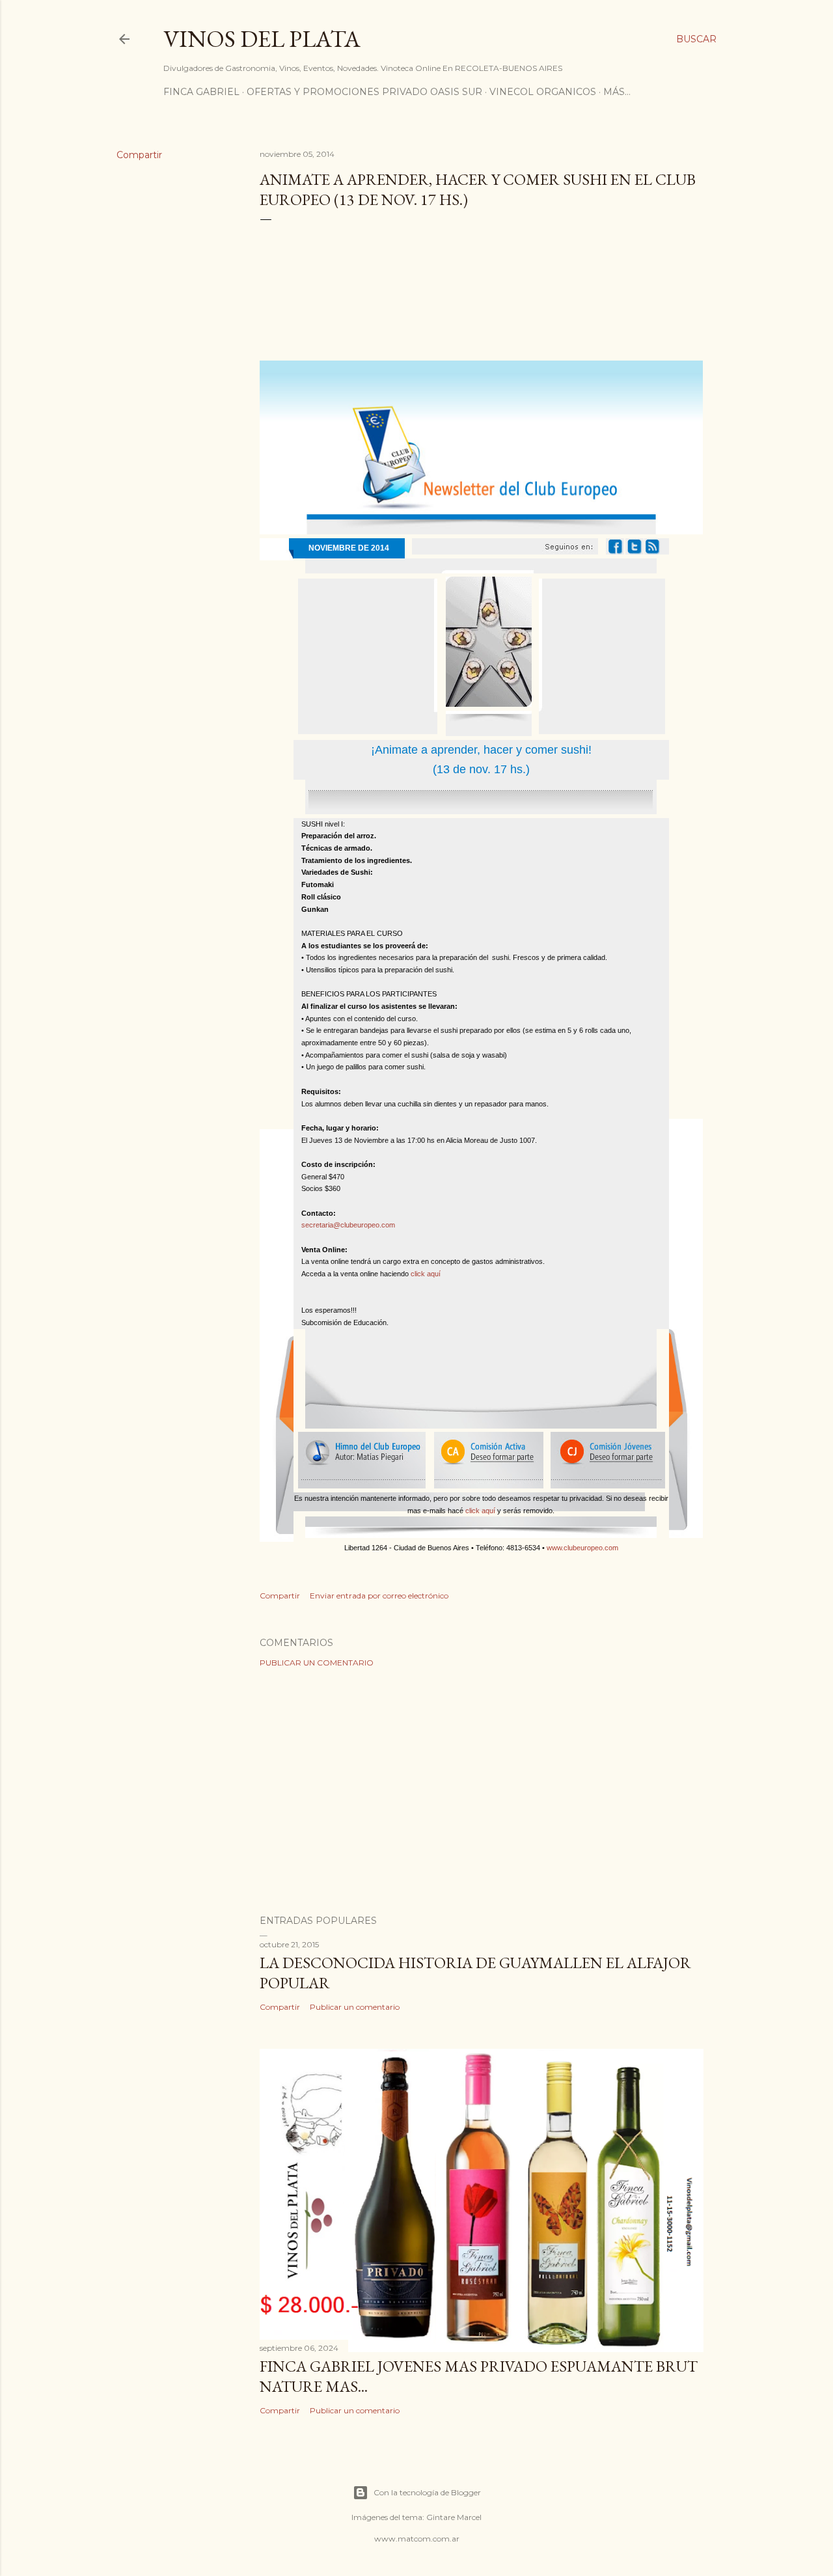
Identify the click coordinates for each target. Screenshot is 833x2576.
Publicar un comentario (317, 1663)
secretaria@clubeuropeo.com (348, 1225)
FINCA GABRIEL (201, 92)
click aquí (426, 1274)
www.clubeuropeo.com (582, 1548)
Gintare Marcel (454, 2517)
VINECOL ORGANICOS (543, 92)
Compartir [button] (139, 155)
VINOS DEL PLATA (262, 39)
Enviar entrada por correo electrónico (379, 1596)
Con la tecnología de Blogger (427, 2492)
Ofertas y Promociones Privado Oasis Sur (364, 92)
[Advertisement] (482, 1791)
